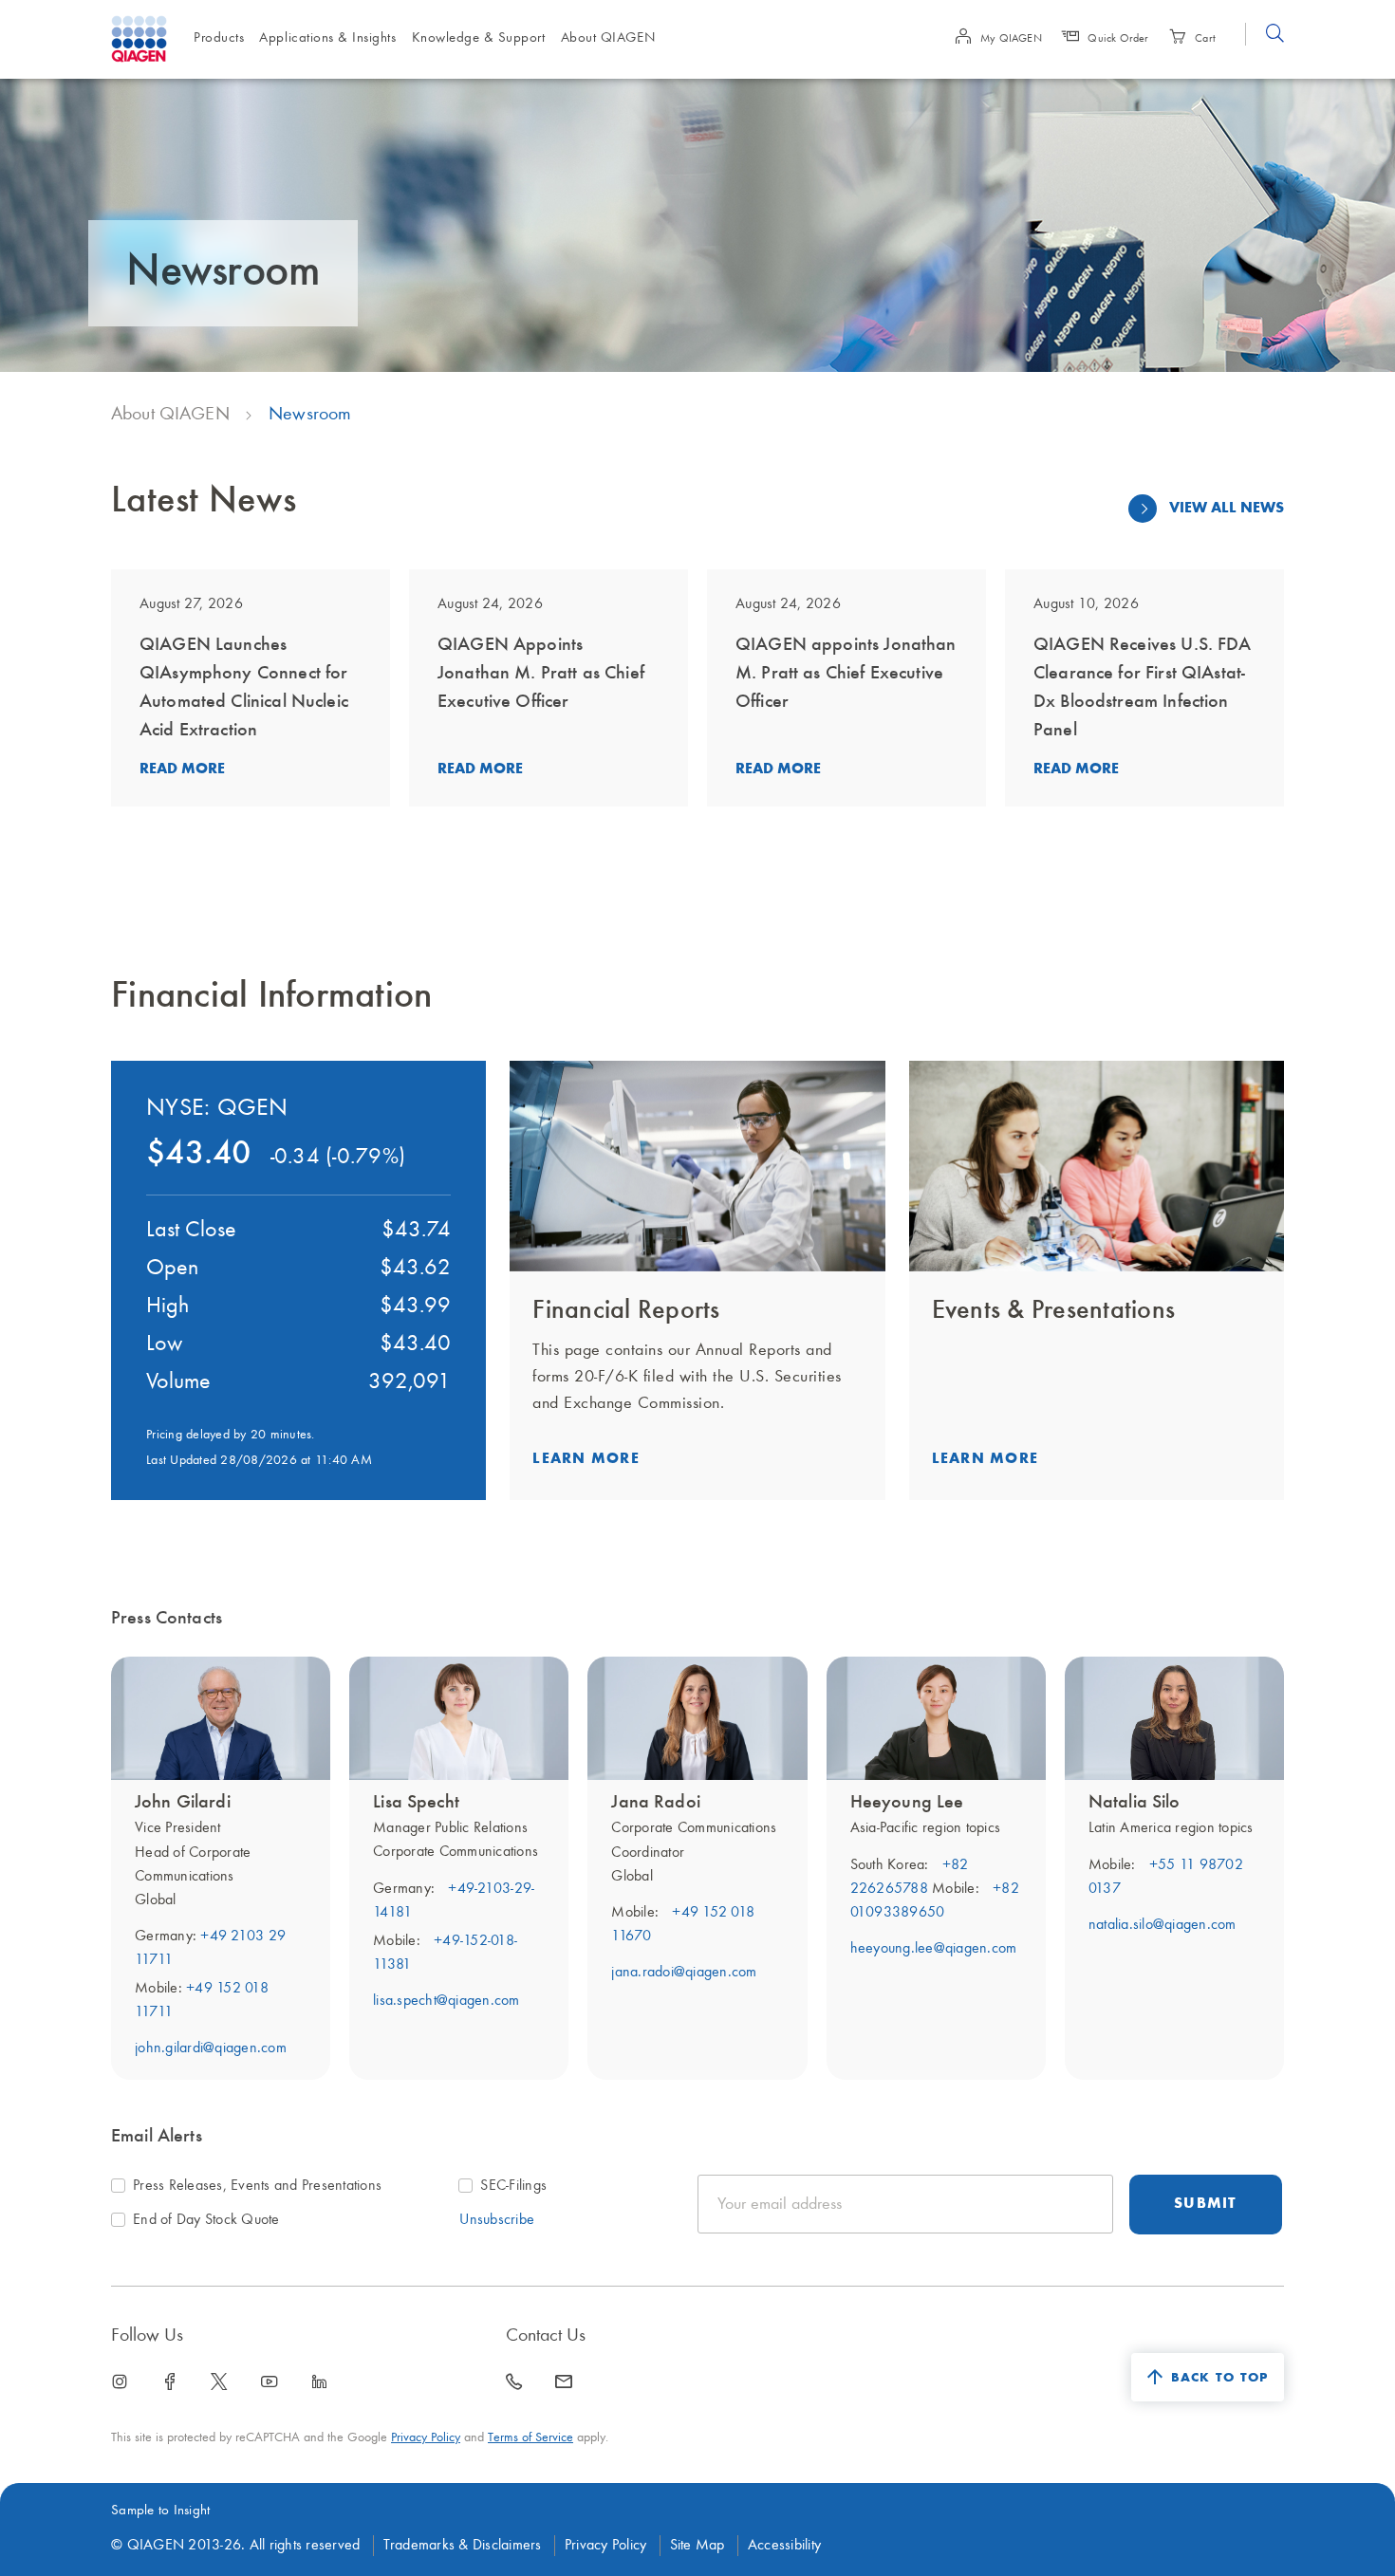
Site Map (697, 2546)
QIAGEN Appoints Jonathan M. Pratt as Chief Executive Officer (541, 674)
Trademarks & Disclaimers (463, 2546)
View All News (1227, 509)
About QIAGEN (170, 415)
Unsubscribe (497, 2220)
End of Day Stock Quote (206, 2220)
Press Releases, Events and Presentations (257, 2186)
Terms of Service (530, 2437)
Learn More (586, 1459)
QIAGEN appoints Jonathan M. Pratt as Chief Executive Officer (846, 674)
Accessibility (784, 2546)
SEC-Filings (513, 2186)
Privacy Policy (426, 2437)
